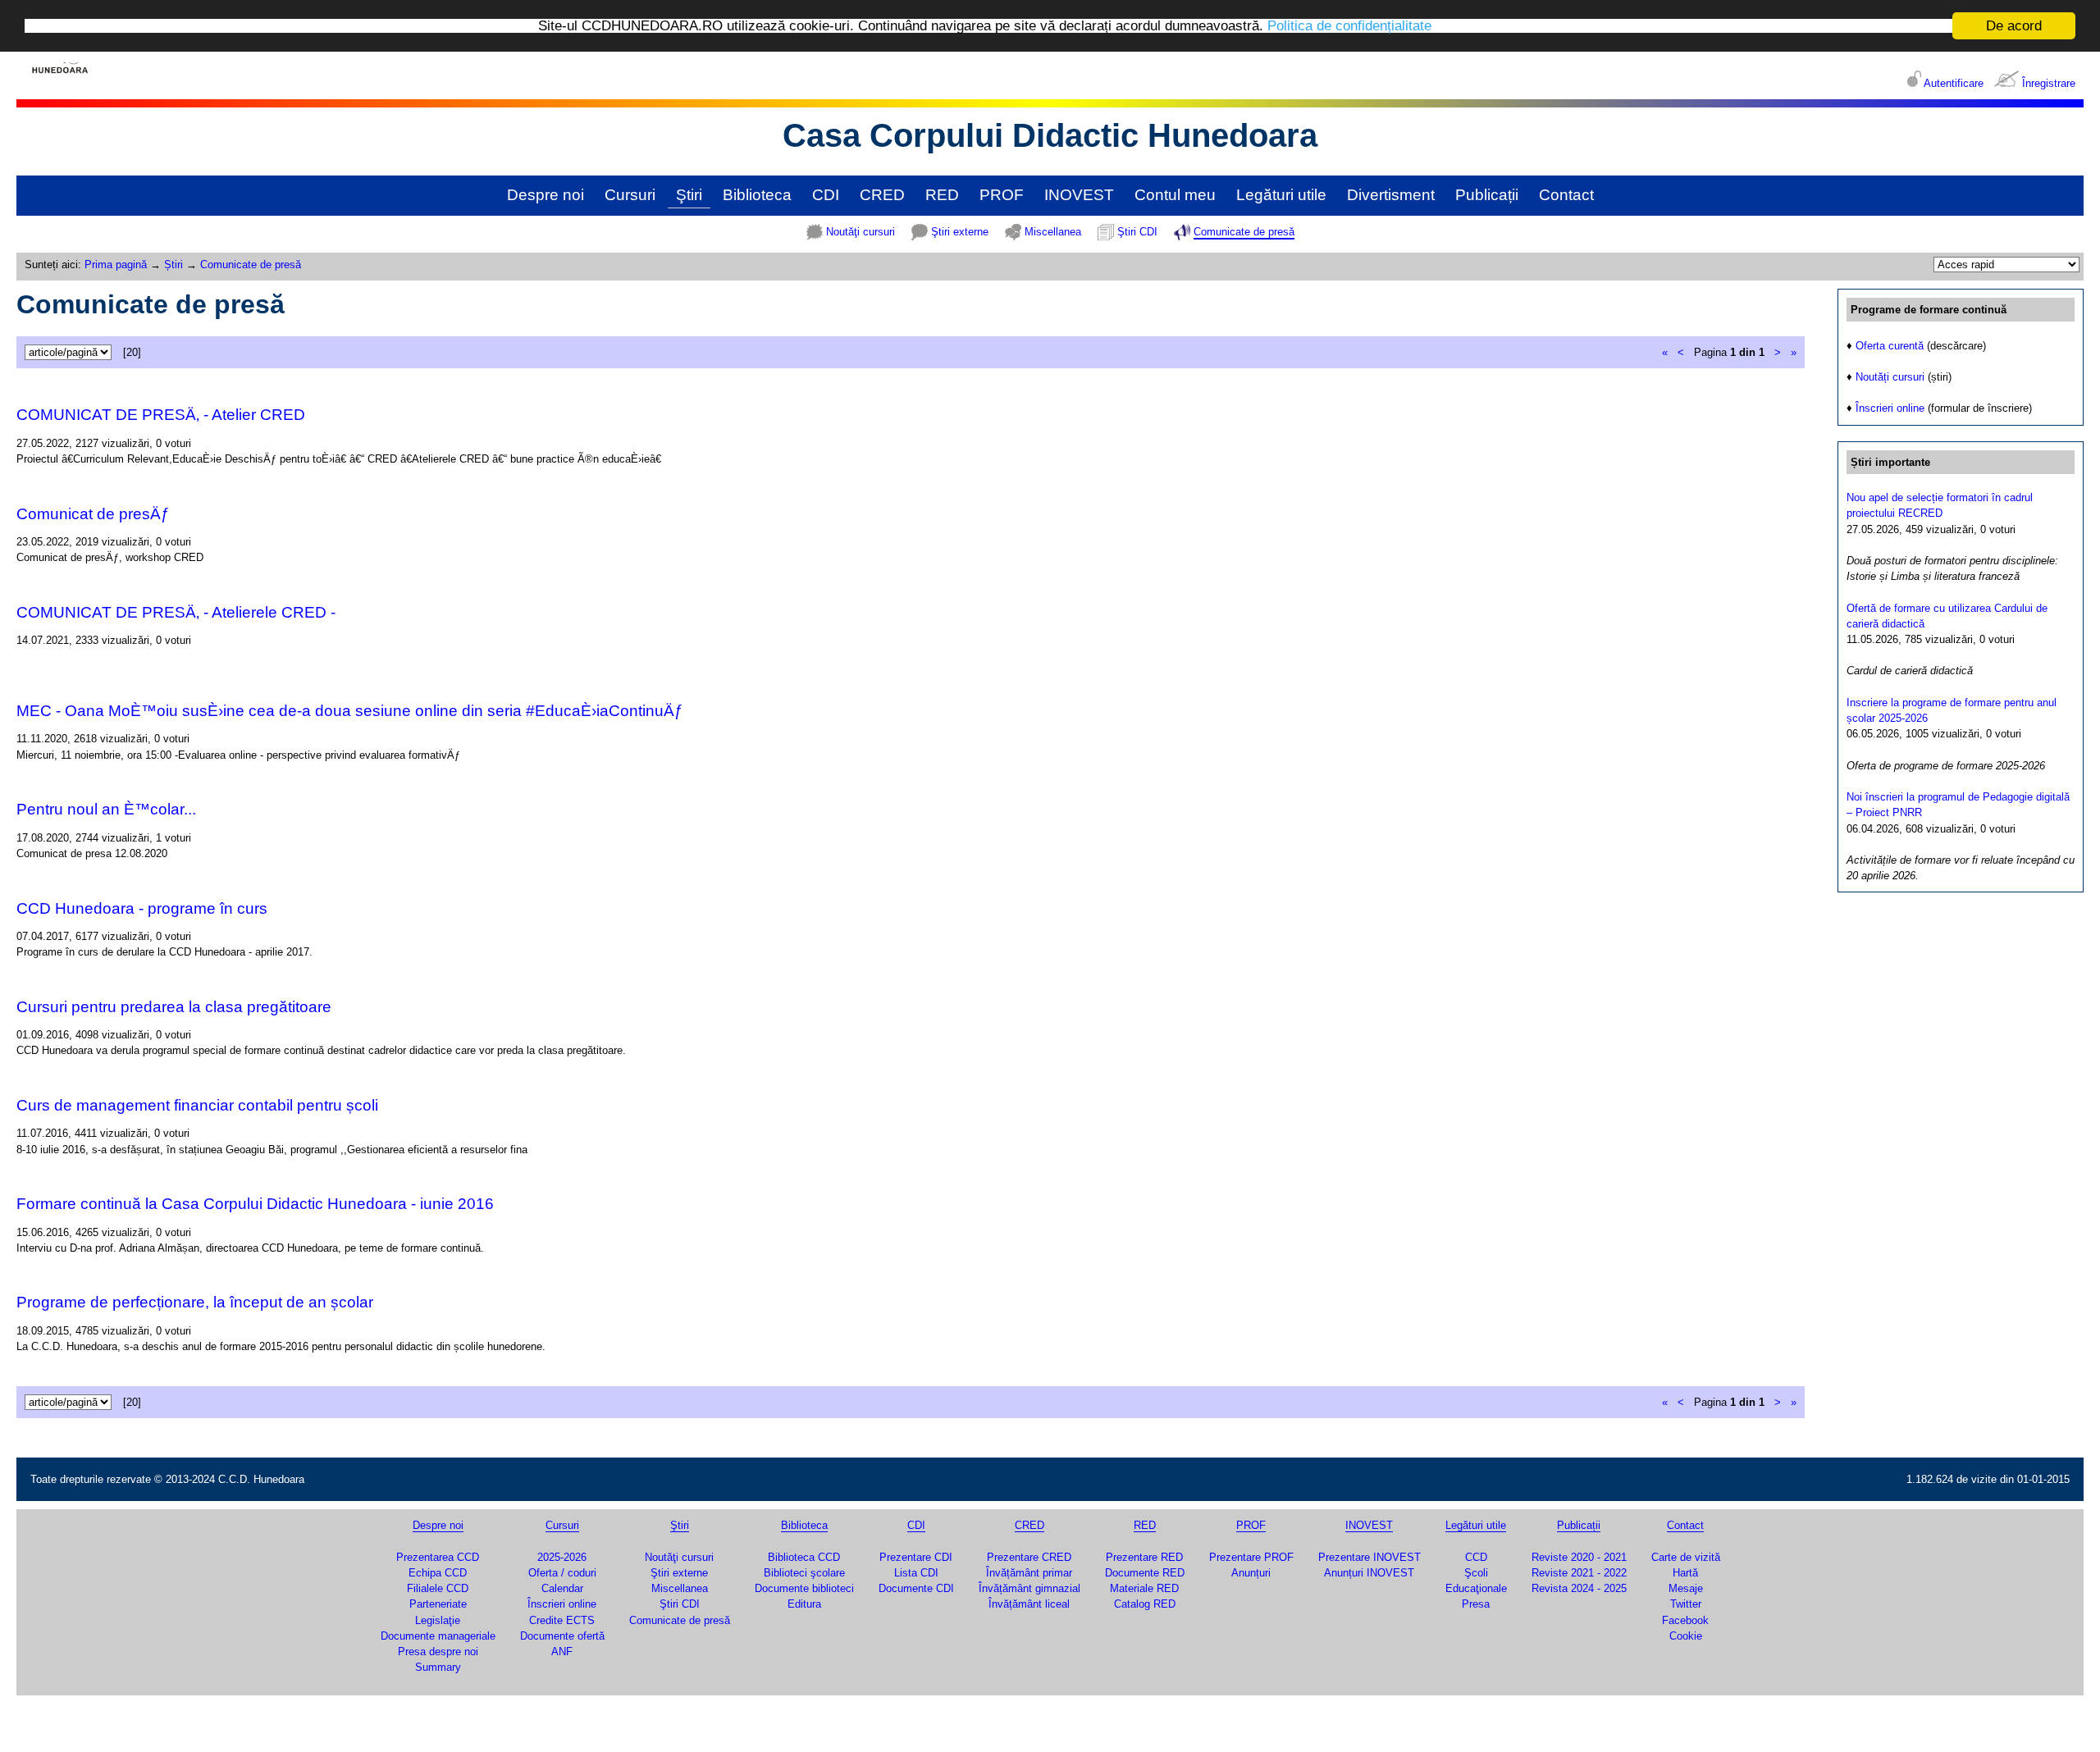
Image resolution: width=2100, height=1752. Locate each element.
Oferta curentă (1890, 346)
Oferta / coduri (562, 1573)
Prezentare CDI (916, 1557)
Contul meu (1175, 195)
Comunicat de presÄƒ (93, 514)
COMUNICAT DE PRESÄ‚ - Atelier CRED (161, 415)
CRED (882, 195)
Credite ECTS (562, 1620)
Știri (173, 265)
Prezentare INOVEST (1370, 1557)
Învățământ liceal (1029, 1604)
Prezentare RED (1144, 1557)
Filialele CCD (438, 1588)
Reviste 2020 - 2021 (1579, 1557)
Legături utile (1281, 195)
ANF (562, 1652)
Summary (438, 1667)
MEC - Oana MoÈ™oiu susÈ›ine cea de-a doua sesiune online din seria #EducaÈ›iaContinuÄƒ (350, 711)
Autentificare (1954, 83)
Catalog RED (1145, 1604)
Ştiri (689, 195)
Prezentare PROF (1251, 1557)
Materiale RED (1144, 1588)
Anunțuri (1251, 1573)
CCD (1476, 1557)
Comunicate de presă (1244, 232)
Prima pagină (116, 265)
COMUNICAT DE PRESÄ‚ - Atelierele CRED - (176, 612)
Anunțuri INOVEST (1369, 1573)
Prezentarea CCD (438, 1557)
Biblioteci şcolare (804, 1573)
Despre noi (546, 195)
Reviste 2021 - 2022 (1579, 1573)
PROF (1002, 195)
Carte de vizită (1686, 1557)
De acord (2014, 26)
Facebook (1685, 1620)
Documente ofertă (562, 1636)
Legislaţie (438, 1620)
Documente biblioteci (804, 1588)
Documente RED (1145, 1573)
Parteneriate (438, 1604)
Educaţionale (1476, 1588)
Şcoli (1476, 1573)
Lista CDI (916, 1573)
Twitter (1686, 1604)
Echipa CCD (438, 1573)
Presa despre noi (438, 1652)
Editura (804, 1604)
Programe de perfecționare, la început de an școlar (195, 1302)
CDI (826, 195)
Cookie (1686, 1636)
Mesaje (1686, 1588)
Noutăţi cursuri (861, 232)
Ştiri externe (960, 232)
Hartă (1685, 1573)
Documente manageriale (438, 1636)
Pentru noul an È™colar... (106, 809)
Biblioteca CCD (804, 1557)
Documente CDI (916, 1588)
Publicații (1487, 195)
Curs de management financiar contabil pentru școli (197, 1105)
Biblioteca (757, 195)
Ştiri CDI (1137, 232)
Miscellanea (1053, 232)
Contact (1566, 195)
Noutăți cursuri (1890, 377)
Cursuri (630, 195)
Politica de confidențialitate (1349, 27)
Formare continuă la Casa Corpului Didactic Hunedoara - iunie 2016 (255, 1204)
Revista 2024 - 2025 (1579, 1588)
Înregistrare (2049, 83)
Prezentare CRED (1029, 1557)
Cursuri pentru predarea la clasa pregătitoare (174, 1007)
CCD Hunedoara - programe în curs (142, 908)
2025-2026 (562, 1557)
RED (942, 195)
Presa (1476, 1604)
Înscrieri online (1890, 408)
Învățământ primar (1029, 1573)
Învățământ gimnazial (1029, 1588)
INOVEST (1079, 195)
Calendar (562, 1588)
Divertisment (1391, 195)
